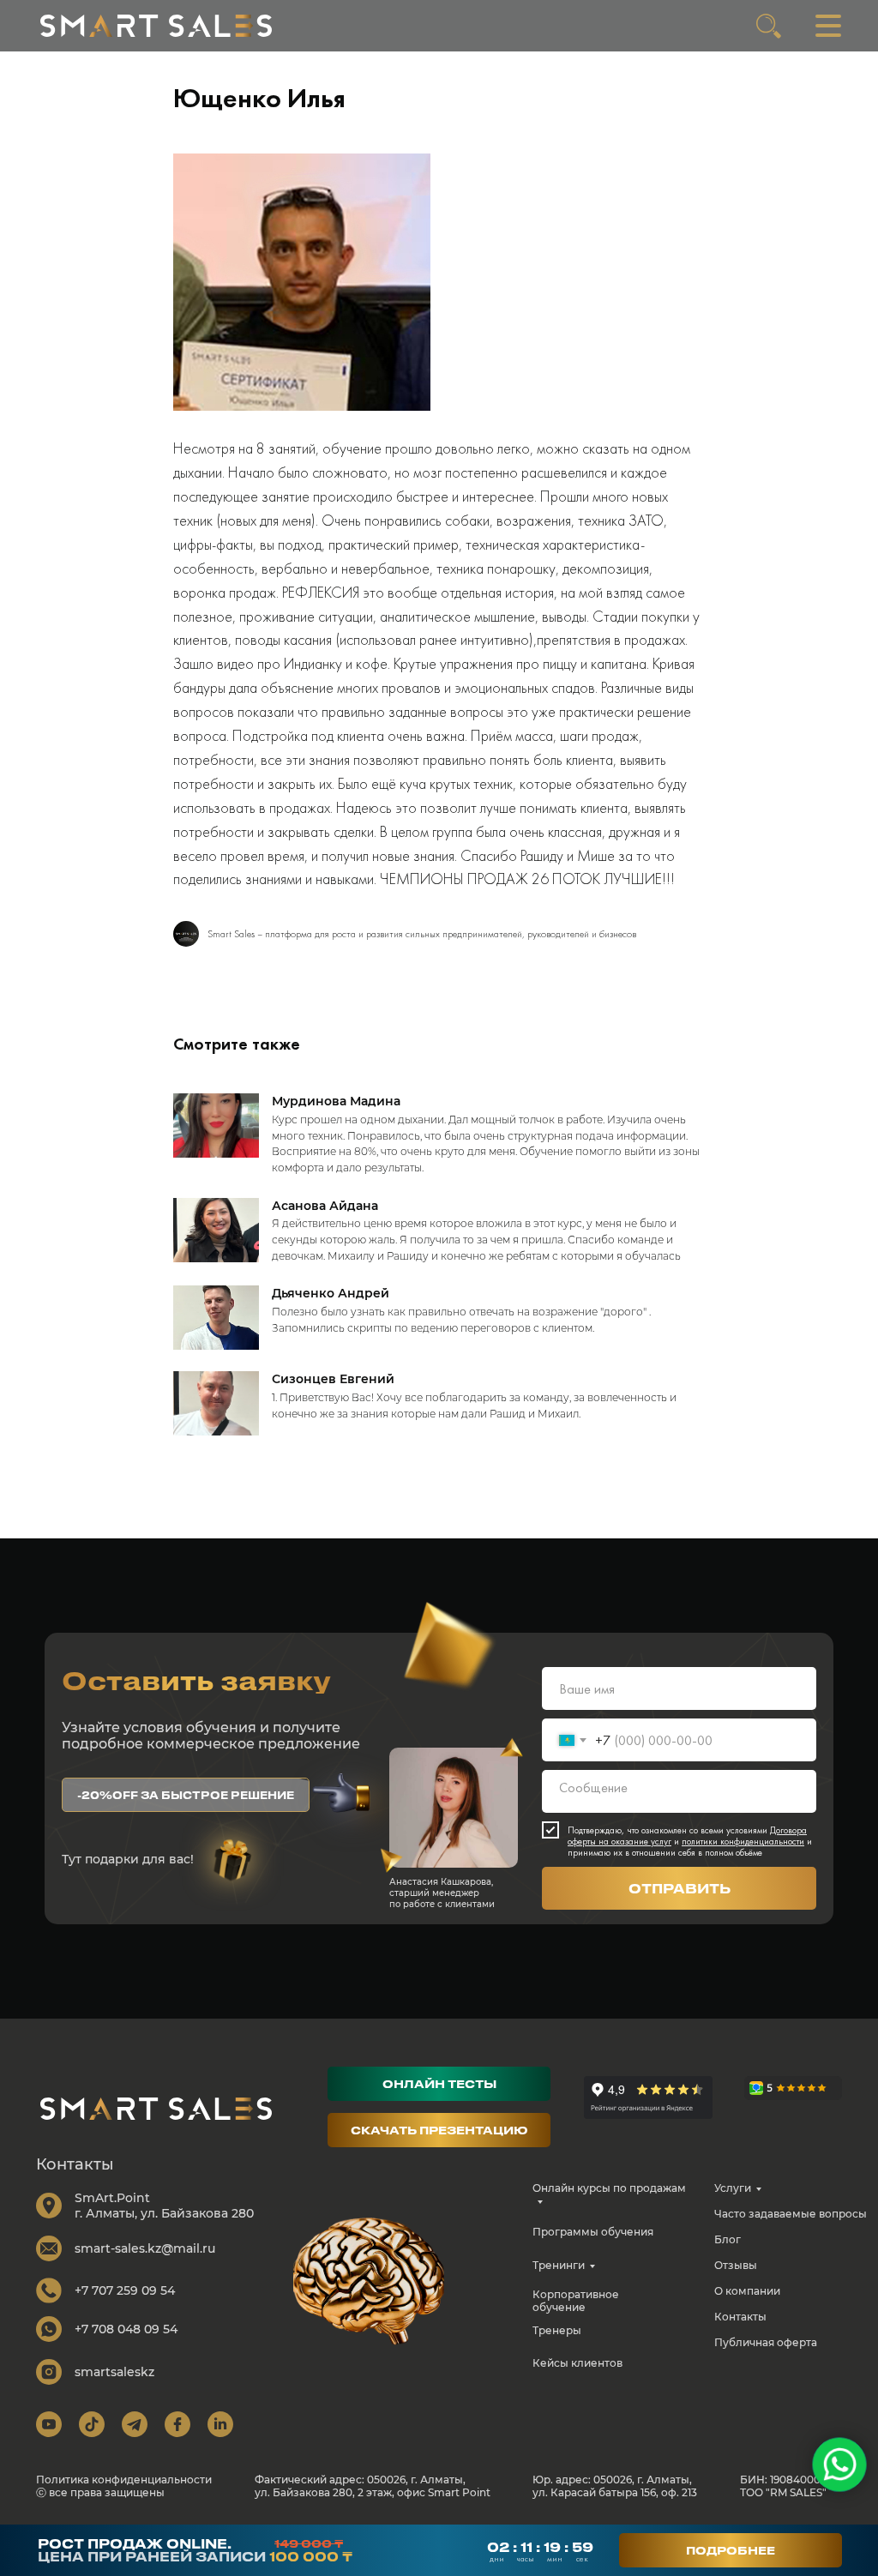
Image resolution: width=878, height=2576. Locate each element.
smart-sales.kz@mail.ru (145, 2248)
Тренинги (559, 2265)
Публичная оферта (766, 2342)
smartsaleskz (114, 2372)
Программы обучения (593, 2232)
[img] (156, 26)
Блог (728, 2239)
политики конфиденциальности (743, 1841)
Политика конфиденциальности (124, 2480)
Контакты (740, 2317)
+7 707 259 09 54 (125, 2290)
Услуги (733, 2188)
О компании (747, 2291)
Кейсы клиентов (577, 2363)
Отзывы (736, 2265)
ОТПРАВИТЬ (680, 1888)
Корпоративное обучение (576, 2301)
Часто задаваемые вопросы (791, 2214)
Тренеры (557, 2330)
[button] (186, 1795)
